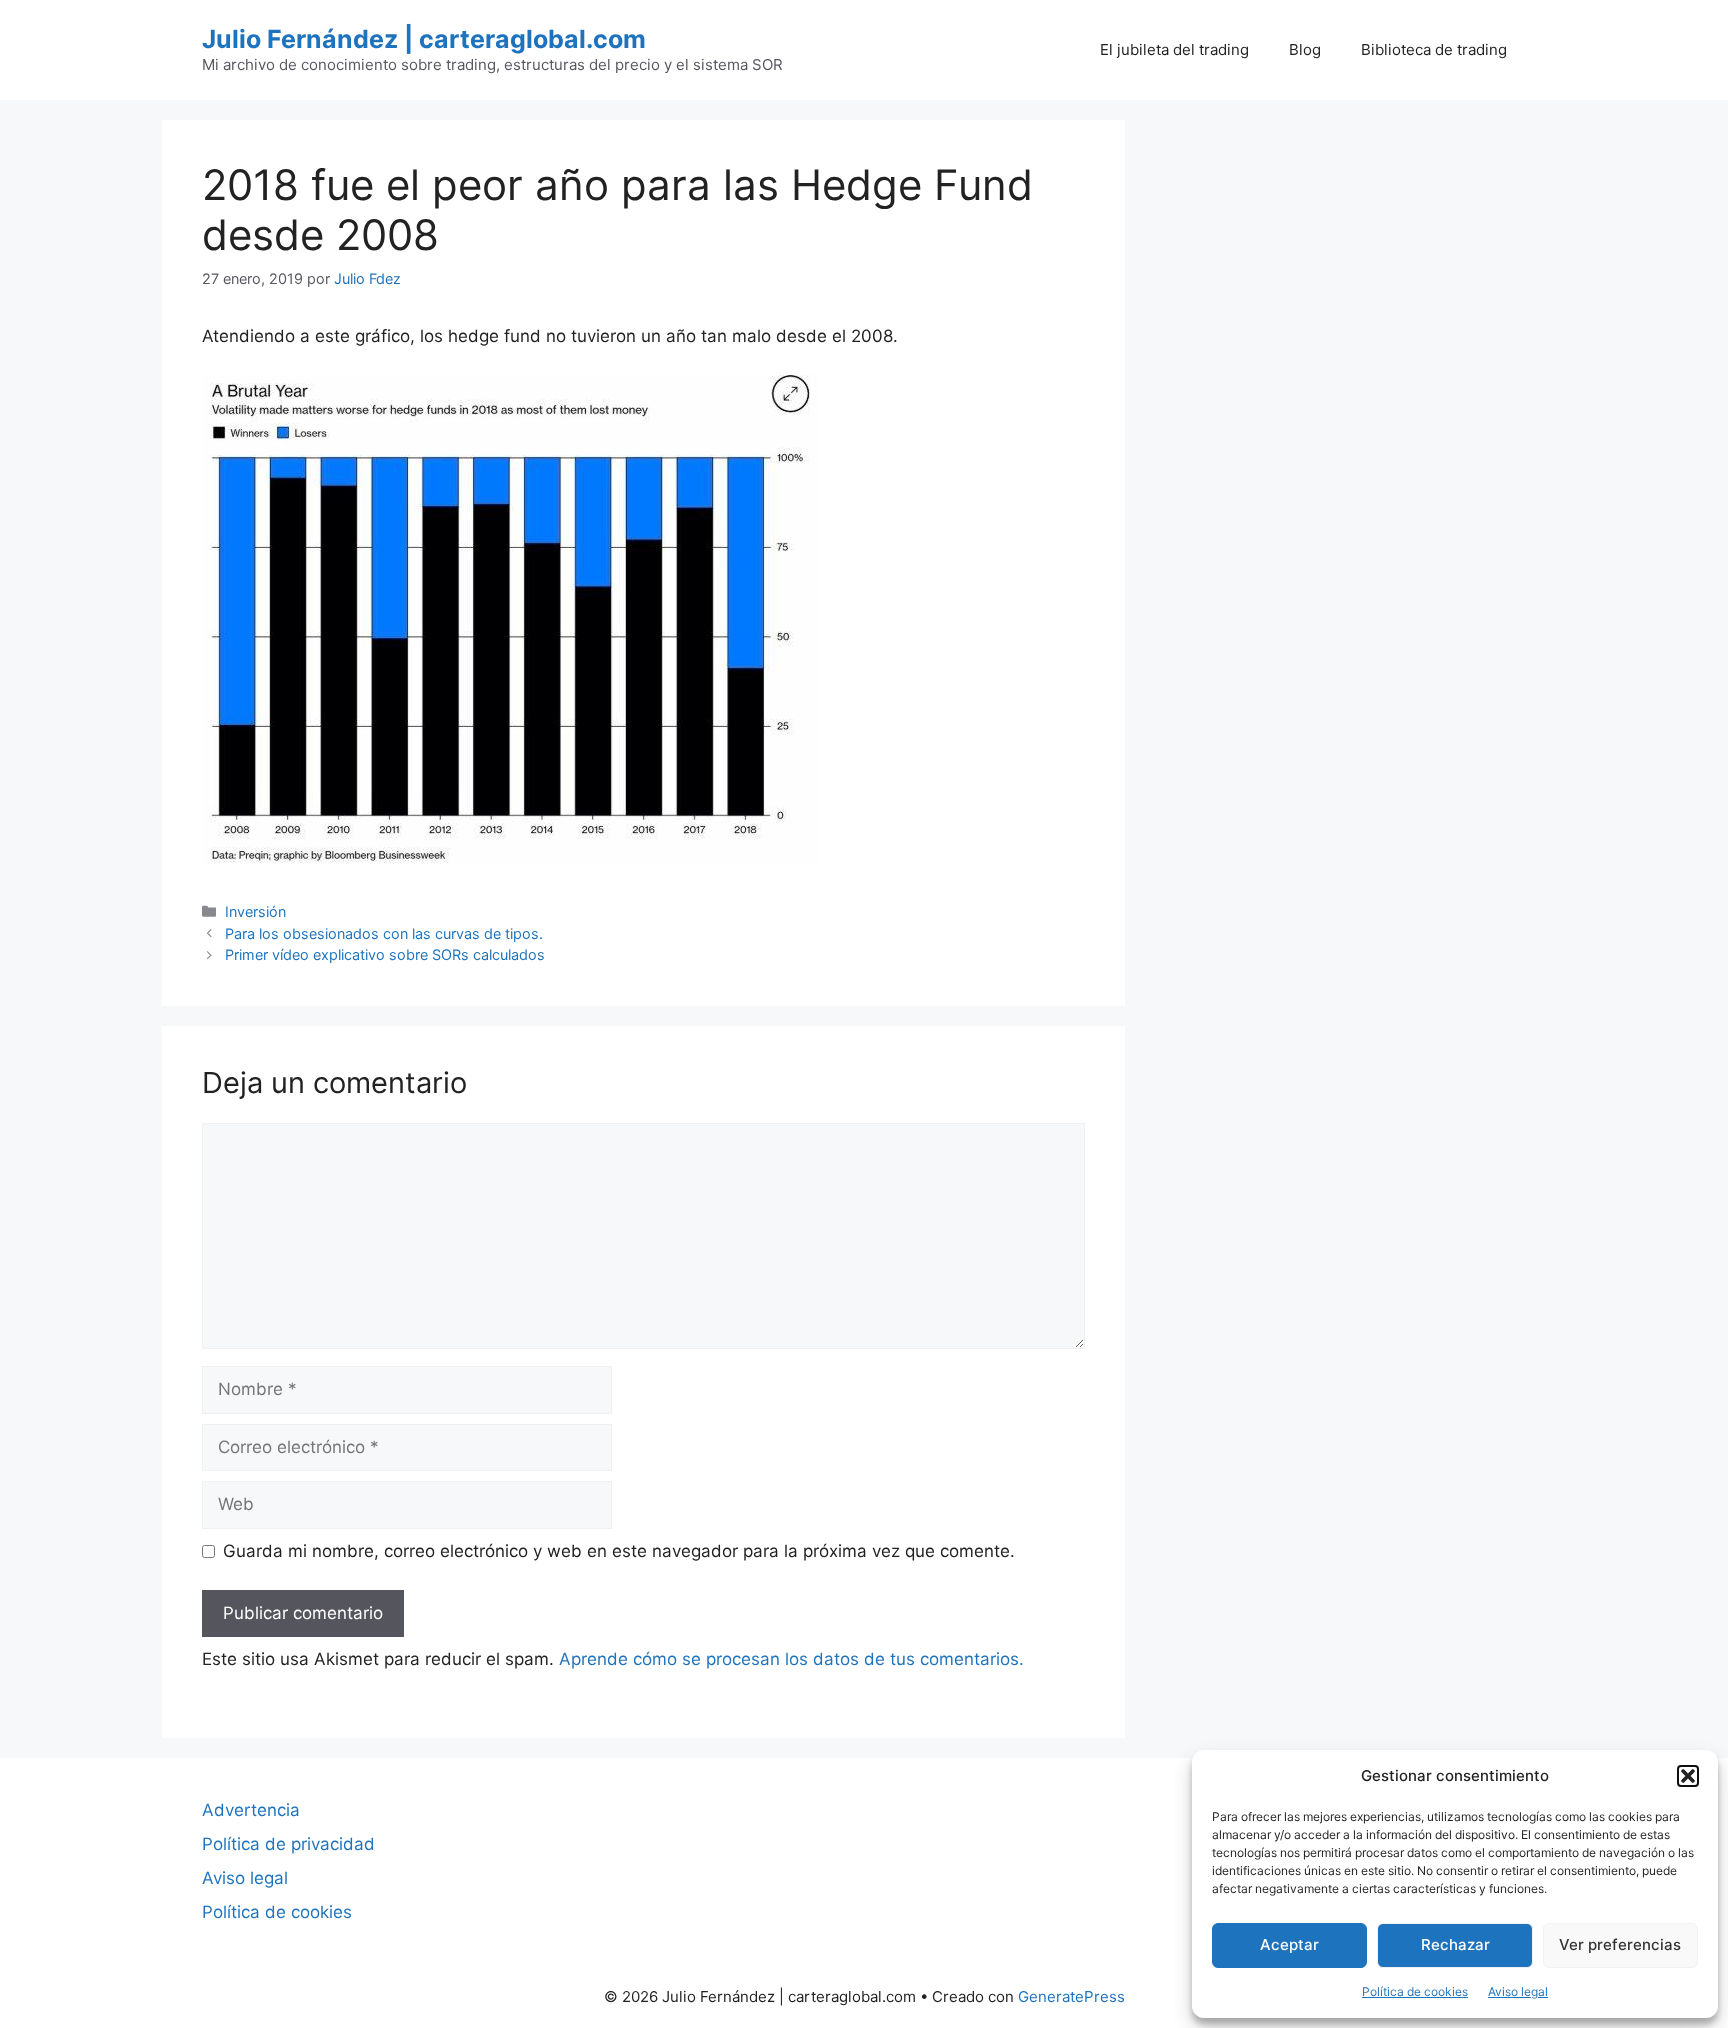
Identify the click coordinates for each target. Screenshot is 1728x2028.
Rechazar (1455, 1944)
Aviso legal (1518, 1991)
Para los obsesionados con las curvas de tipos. (384, 933)
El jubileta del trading (1174, 49)
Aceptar (1289, 1944)
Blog (1305, 49)
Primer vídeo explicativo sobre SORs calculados (385, 954)
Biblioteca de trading (1434, 49)
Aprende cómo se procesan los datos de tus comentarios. (791, 1659)
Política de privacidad (288, 1844)
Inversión (255, 911)
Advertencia (251, 1810)
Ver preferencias (1620, 1944)
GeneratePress (1071, 1996)
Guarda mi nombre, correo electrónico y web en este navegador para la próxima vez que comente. (619, 1551)
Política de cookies (1415, 1991)
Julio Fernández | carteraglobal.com (424, 39)
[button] (1688, 1776)
